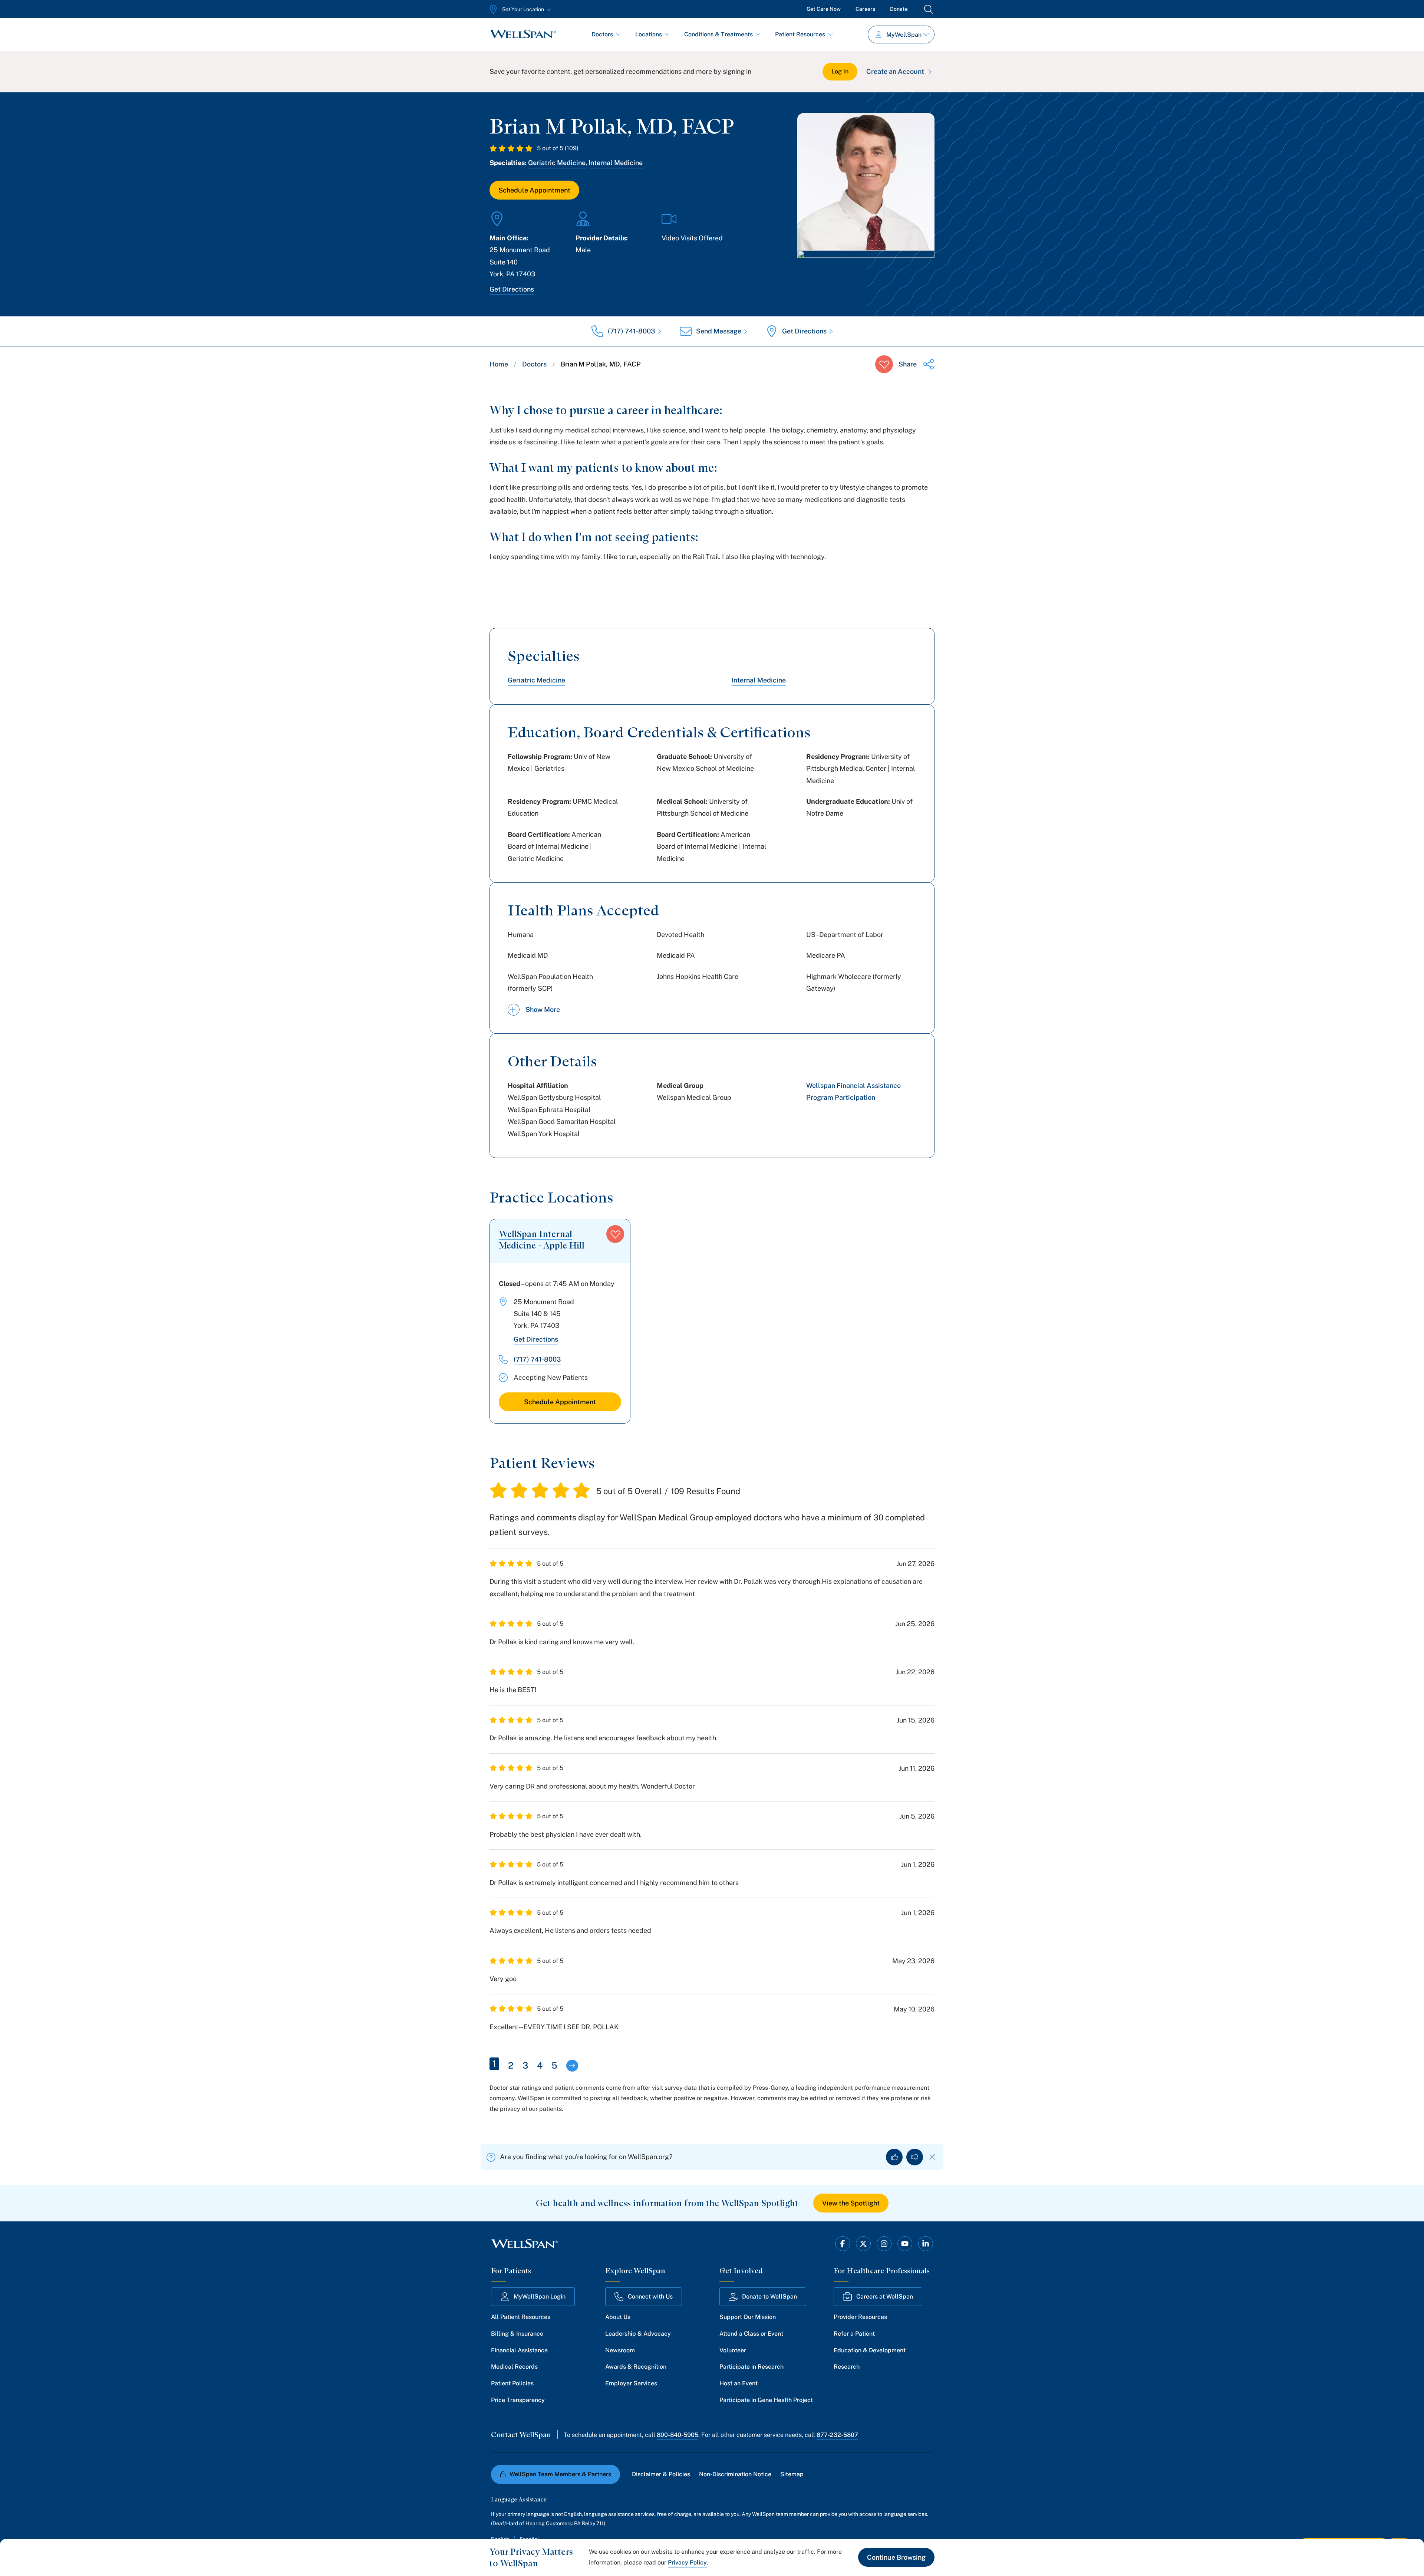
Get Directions (512, 289)
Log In (840, 71)
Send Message (719, 331)
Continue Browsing (896, 2557)
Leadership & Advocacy (638, 2334)
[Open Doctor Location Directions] (866, 270)
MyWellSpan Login (540, 2297)
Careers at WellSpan (885, 2297)
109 (572, 148)
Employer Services (631, 2383)
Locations (649, 34)
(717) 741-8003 (632, 331)
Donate (899, 9)
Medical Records (514, 2367)
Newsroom (620, 2350)
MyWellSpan (904, 35)
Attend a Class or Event (751, 2334)
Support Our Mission (748, 2317)
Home (499, 364)
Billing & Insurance (517, 2334)
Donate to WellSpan (769, 2297)
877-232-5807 (837, 2435)
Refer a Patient (854, 2334)
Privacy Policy (687, 2562)
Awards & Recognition (636, 2367)
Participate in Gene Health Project (766, 2400)
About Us (618, 2317)
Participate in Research (751, 2367)
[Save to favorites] (884, 364)
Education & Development (870, 2350)
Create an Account (895, 71)
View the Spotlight (851, 2203)
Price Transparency (518, 2400)
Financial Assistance (519, 2350)
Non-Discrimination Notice (735, 2474)
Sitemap (792, 2474)
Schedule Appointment (534, 190)
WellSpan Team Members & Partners (560, 2474)
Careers (865, 9)
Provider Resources (860, 2317)
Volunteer (733, 2350)
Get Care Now (824, 9)
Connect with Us (650, 2297)
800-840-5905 (678, 2435)
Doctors (602, 34)
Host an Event (739, 2383)
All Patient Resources (521, 2317)
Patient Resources (800, 34)
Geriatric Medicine (557, 163)
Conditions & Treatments (718, 34)
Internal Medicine (616, 163)
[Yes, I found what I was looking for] (894, 2157)
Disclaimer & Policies (661, 2474)
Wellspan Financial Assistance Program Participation (853, 1091)
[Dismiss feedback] (932, 2157)
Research (847, 2367)
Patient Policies (512, 2383)
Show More (543, 1009)
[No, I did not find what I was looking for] (915, 2157)
